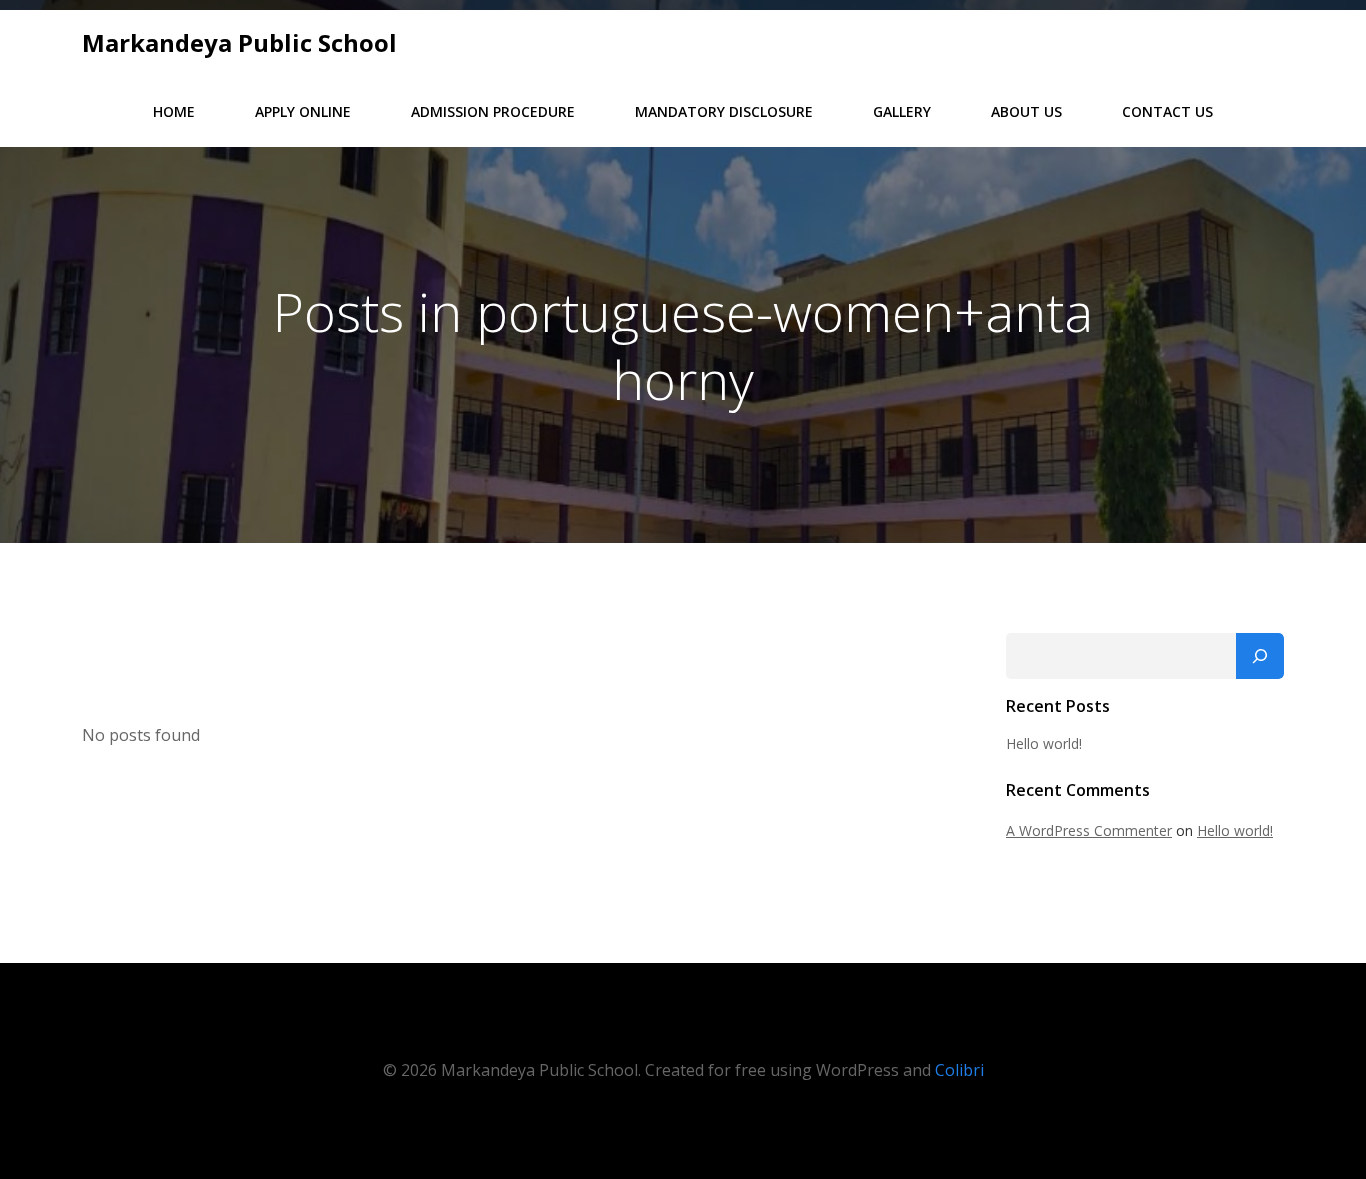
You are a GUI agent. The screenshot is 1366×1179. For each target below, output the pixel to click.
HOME (174, 111)
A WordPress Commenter (1089, 830)
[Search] (1260, 656)
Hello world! (1044, 743)
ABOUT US (1026, 111)
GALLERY (902, 111)
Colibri (959, 1070)
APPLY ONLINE (303, 111)
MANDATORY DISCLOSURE (724, 111)
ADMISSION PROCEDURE (493, 111)
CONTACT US (1167, 111)
